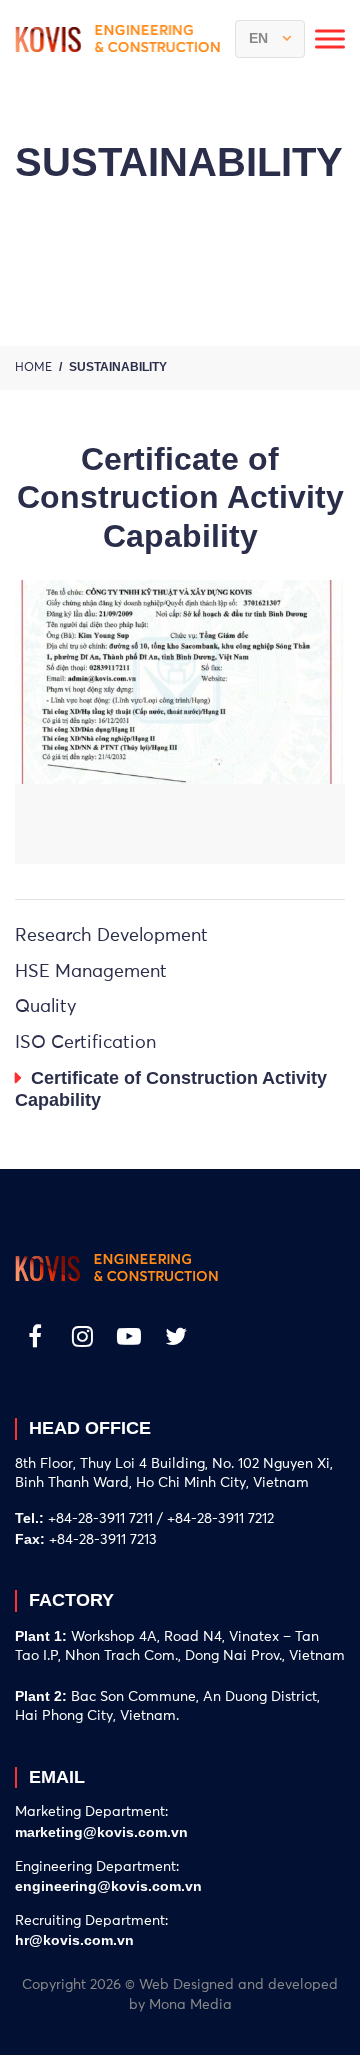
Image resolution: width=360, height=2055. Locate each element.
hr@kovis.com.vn (74, 1940)
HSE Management (91, 972)
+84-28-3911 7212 (220, 1519)
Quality (46, 1007)
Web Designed (186, 1985)
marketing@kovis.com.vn (101, 1832)
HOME (33, 368)
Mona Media (190, 2005)
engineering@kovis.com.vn (108, 1886)
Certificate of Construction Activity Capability (171, 1089)
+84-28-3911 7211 (100, 1519)
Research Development (111, 936)
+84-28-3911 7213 (103, 1540)
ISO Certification (85, 1043)
